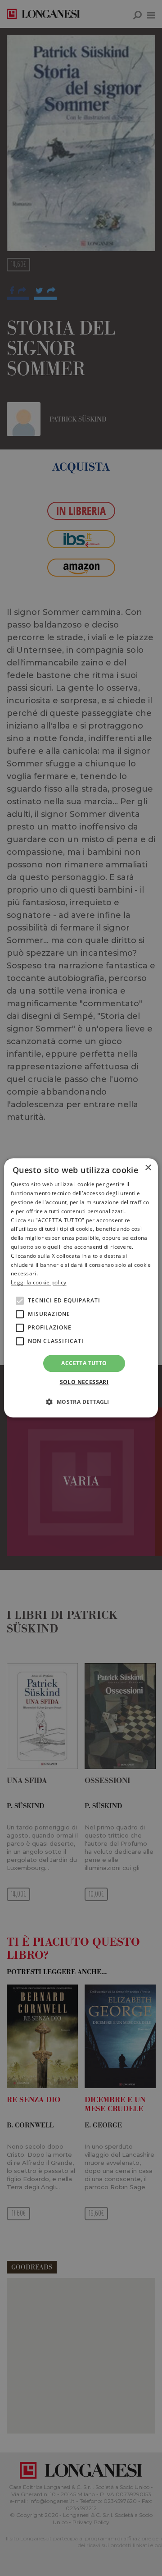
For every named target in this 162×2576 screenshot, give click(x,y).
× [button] (148, 1168)
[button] (81, 1402)
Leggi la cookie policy (39, 1282)
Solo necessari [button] (84, 1382)
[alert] (81, 1288)
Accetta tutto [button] (84, 1363)
